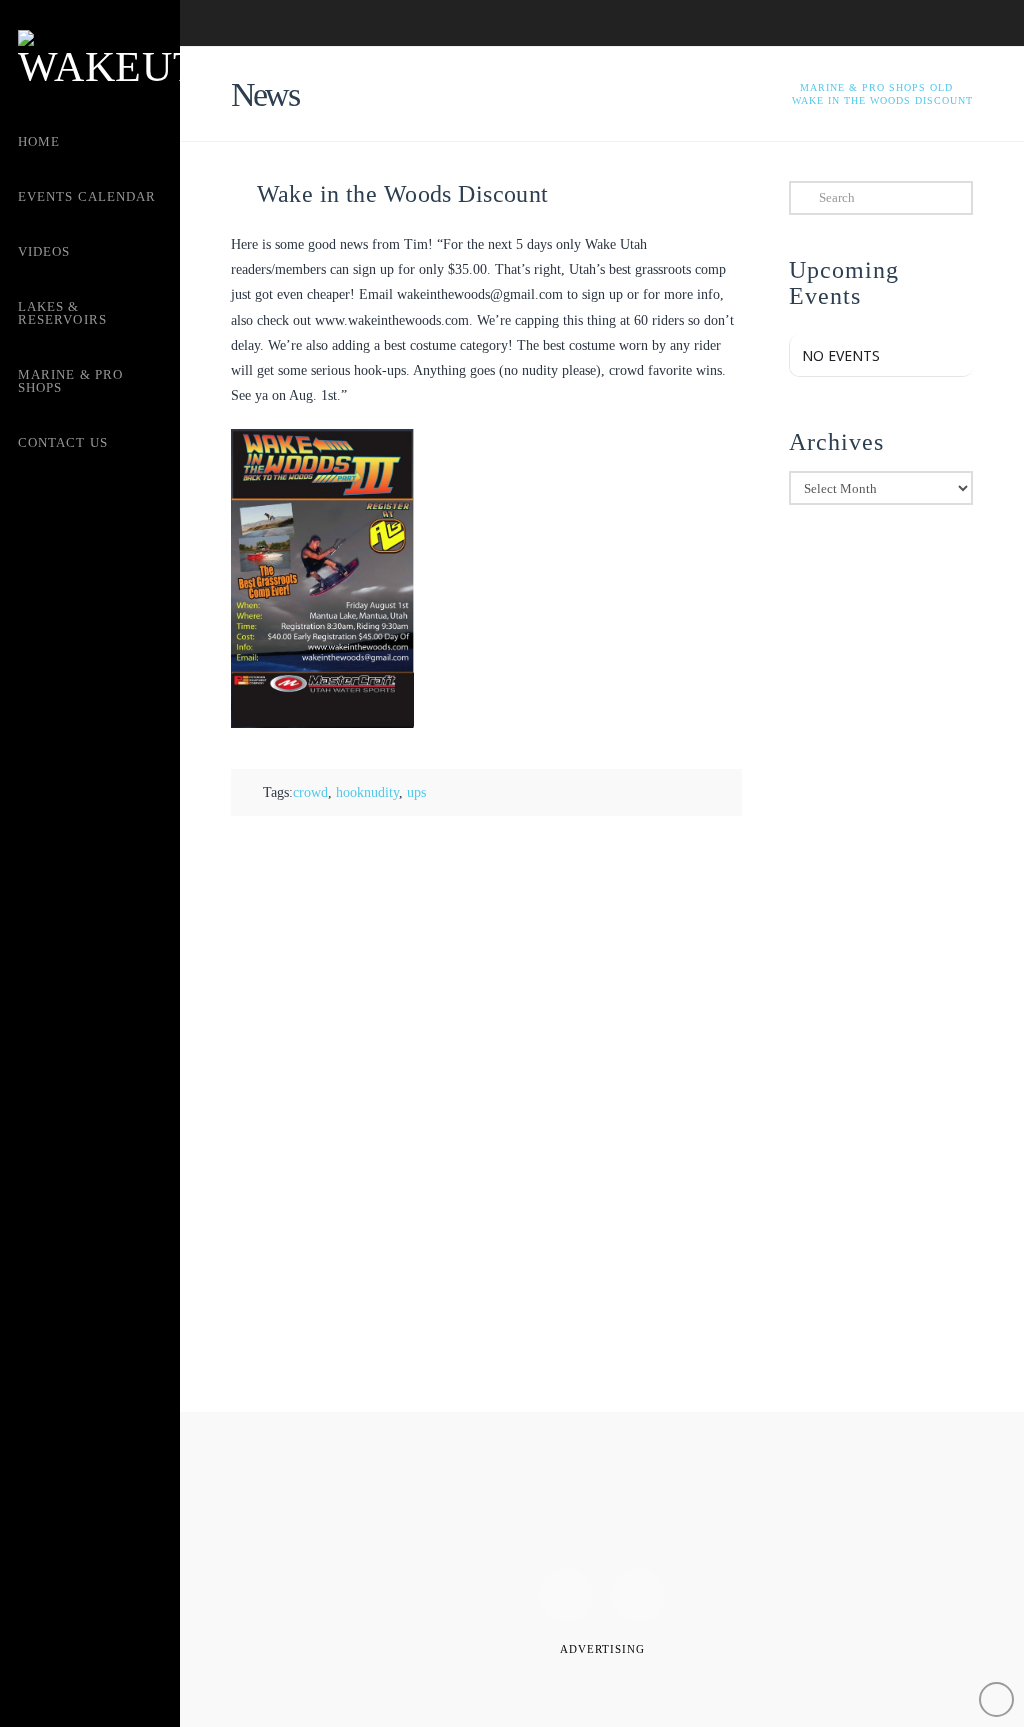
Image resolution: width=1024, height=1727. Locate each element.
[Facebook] (566, 1595)
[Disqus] (486, 1115)
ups (416, 792)
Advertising (602, 1649)
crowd (310, 792)
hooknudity (367, 792)
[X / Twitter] (638, 1595)
